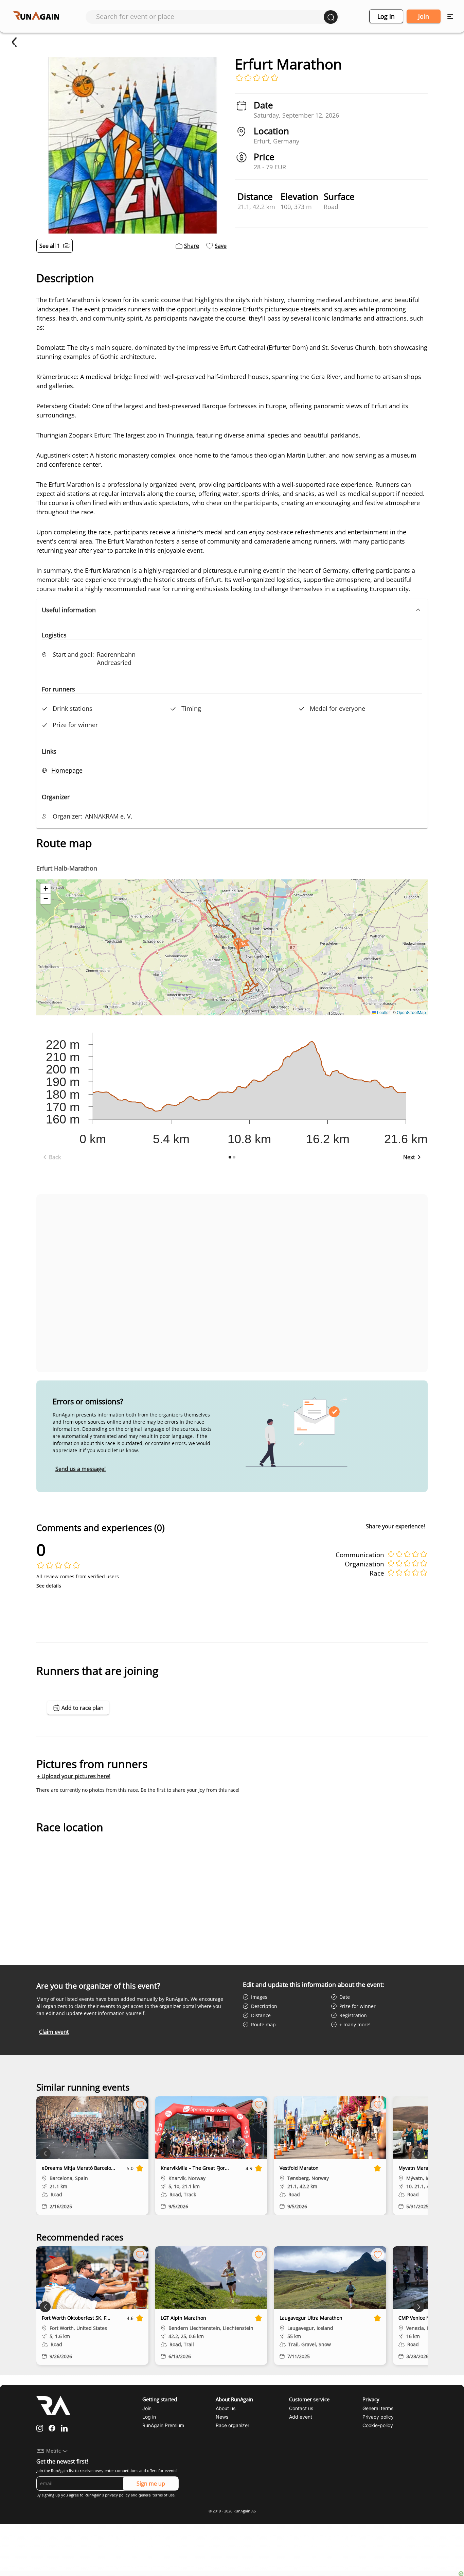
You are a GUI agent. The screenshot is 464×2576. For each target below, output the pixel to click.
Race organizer (233, 2425)
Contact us (301, 2408)
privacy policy (117, 2495)
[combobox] (210, 16)
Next (409, 1157)
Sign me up (151, 2484)
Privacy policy (378, 2417)
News (222, 2417)
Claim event (54, 2032)
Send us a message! (81, 1469)
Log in (386, 16)
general (145, 2495)
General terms (378, 2408)
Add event (301, 2417)
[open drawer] (450, 16)
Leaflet (383, 1012)
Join (424, 16)
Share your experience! (395, 1526)
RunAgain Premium (163, 2425)
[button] (232, 610)
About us (226, 2408)
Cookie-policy (378, 2425)
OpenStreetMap (411, 1012)
